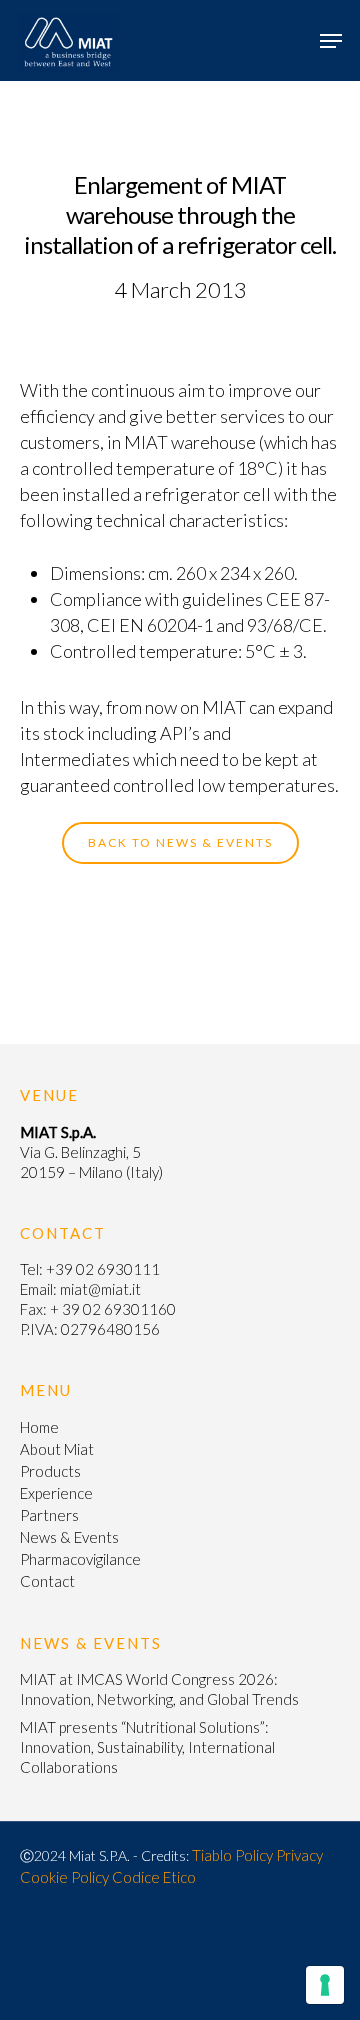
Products (50, 1471)
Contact (47, 1581)
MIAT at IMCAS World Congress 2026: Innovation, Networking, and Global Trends (159, 1689)
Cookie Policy (64, 1877)
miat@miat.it (100, 1289)
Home (39, 1427)
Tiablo (212, 1855)
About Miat (57, 1449)
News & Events (69, 1537)
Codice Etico (154, 1877)
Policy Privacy (279, 1855)
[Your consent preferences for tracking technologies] (325, 1985)
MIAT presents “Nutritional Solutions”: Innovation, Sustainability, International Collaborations (147, 1747)
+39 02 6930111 (103, 1269)
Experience (56, 1493)
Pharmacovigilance (80, 1559)
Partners (49, 1515)
